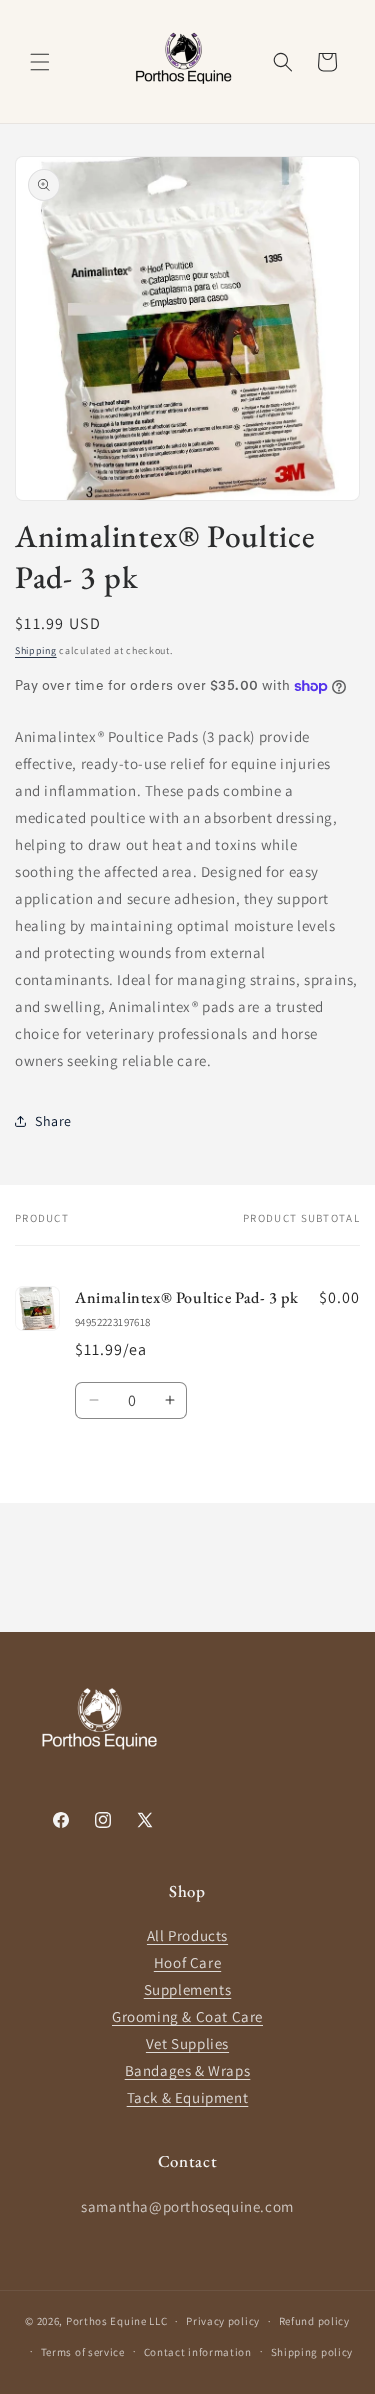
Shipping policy (312, 2352)
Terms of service (83, 2352)
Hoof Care (187, 1962)
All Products (187, 1935)
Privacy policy (223, 2321)
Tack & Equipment (188, 2097)
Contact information (198, 2352)
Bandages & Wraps (188, 2070)
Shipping (36, 650)
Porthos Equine (106, 2321)
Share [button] (53, 1121)
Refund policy (314, 2321)
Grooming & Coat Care (187, 2016)
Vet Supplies (187, 2043)
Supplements (188, 1989)
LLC (158, 2321)
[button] (40, 62)
